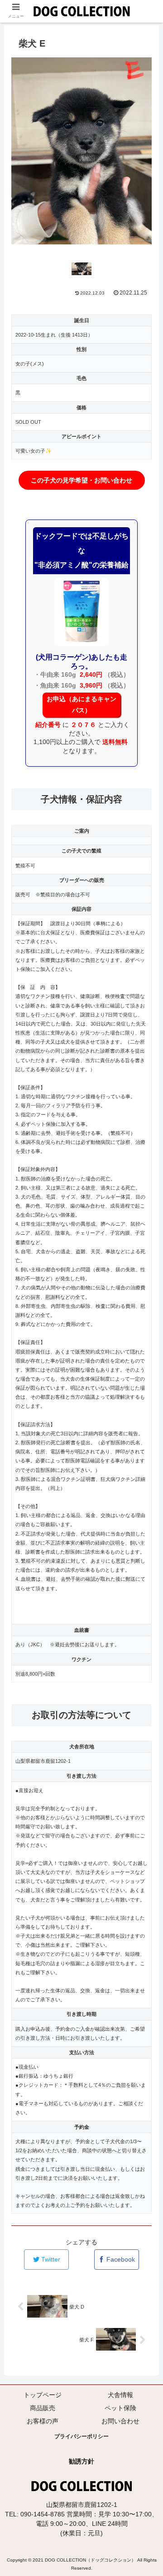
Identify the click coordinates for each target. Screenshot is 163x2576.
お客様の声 (43, 2421)
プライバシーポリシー (81, 2436)
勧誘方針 (81, 2461)
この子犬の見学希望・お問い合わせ (81, 480)
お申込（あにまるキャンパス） (81, 705)
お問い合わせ (120, 2421)
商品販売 (43, 2408)
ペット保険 (120, 2408)
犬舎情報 (120, 2395)
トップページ (43, 2395)
